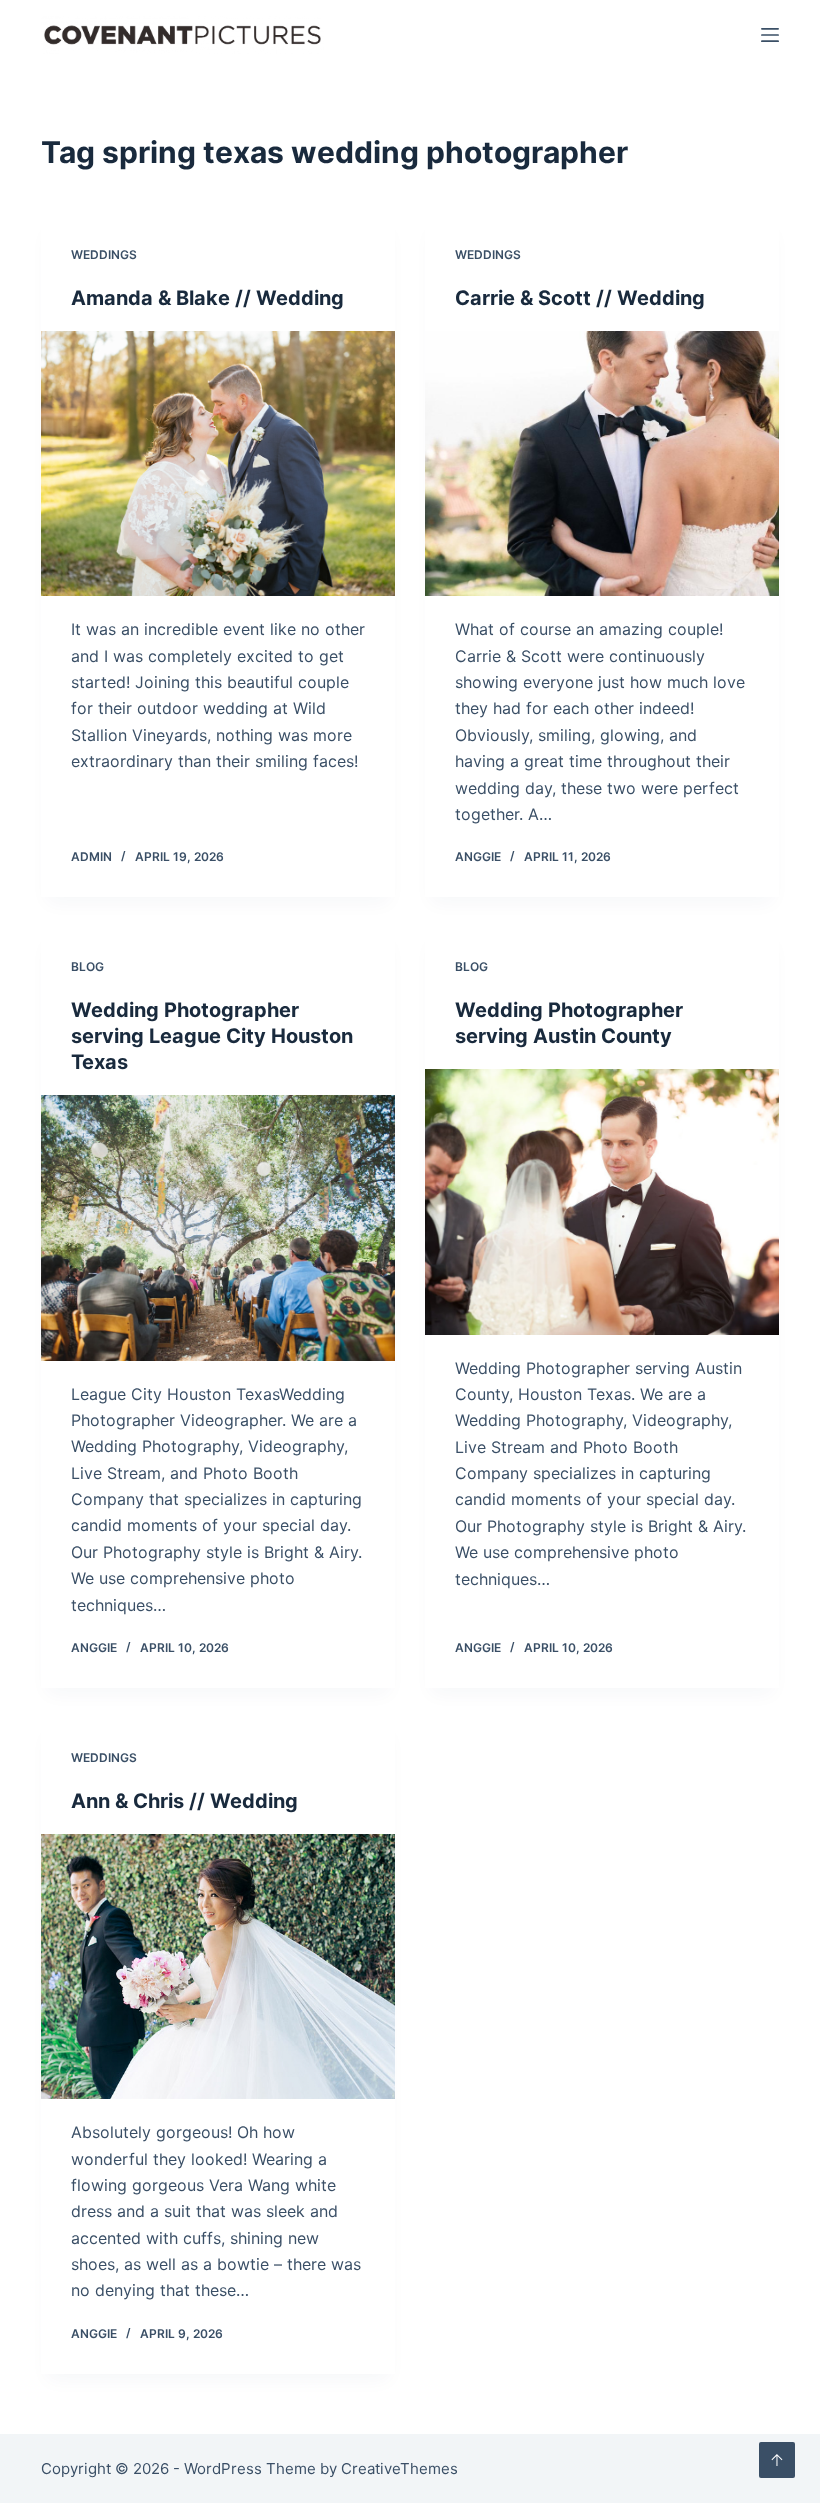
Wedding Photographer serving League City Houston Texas (212, 1036)
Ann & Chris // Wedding (184, 1801)
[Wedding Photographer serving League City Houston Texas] (218, 1228)
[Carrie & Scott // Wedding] (602, 464)
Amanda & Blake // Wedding (207, 298)
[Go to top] (777, 2460)
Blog (87, 966)
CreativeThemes (399, 2468)
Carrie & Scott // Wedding (580, 298)
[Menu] (770, 35)
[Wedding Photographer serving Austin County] (602, 1202)
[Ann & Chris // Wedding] (218, 1967)
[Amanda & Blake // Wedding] (218, 464)
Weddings (104, 254)
